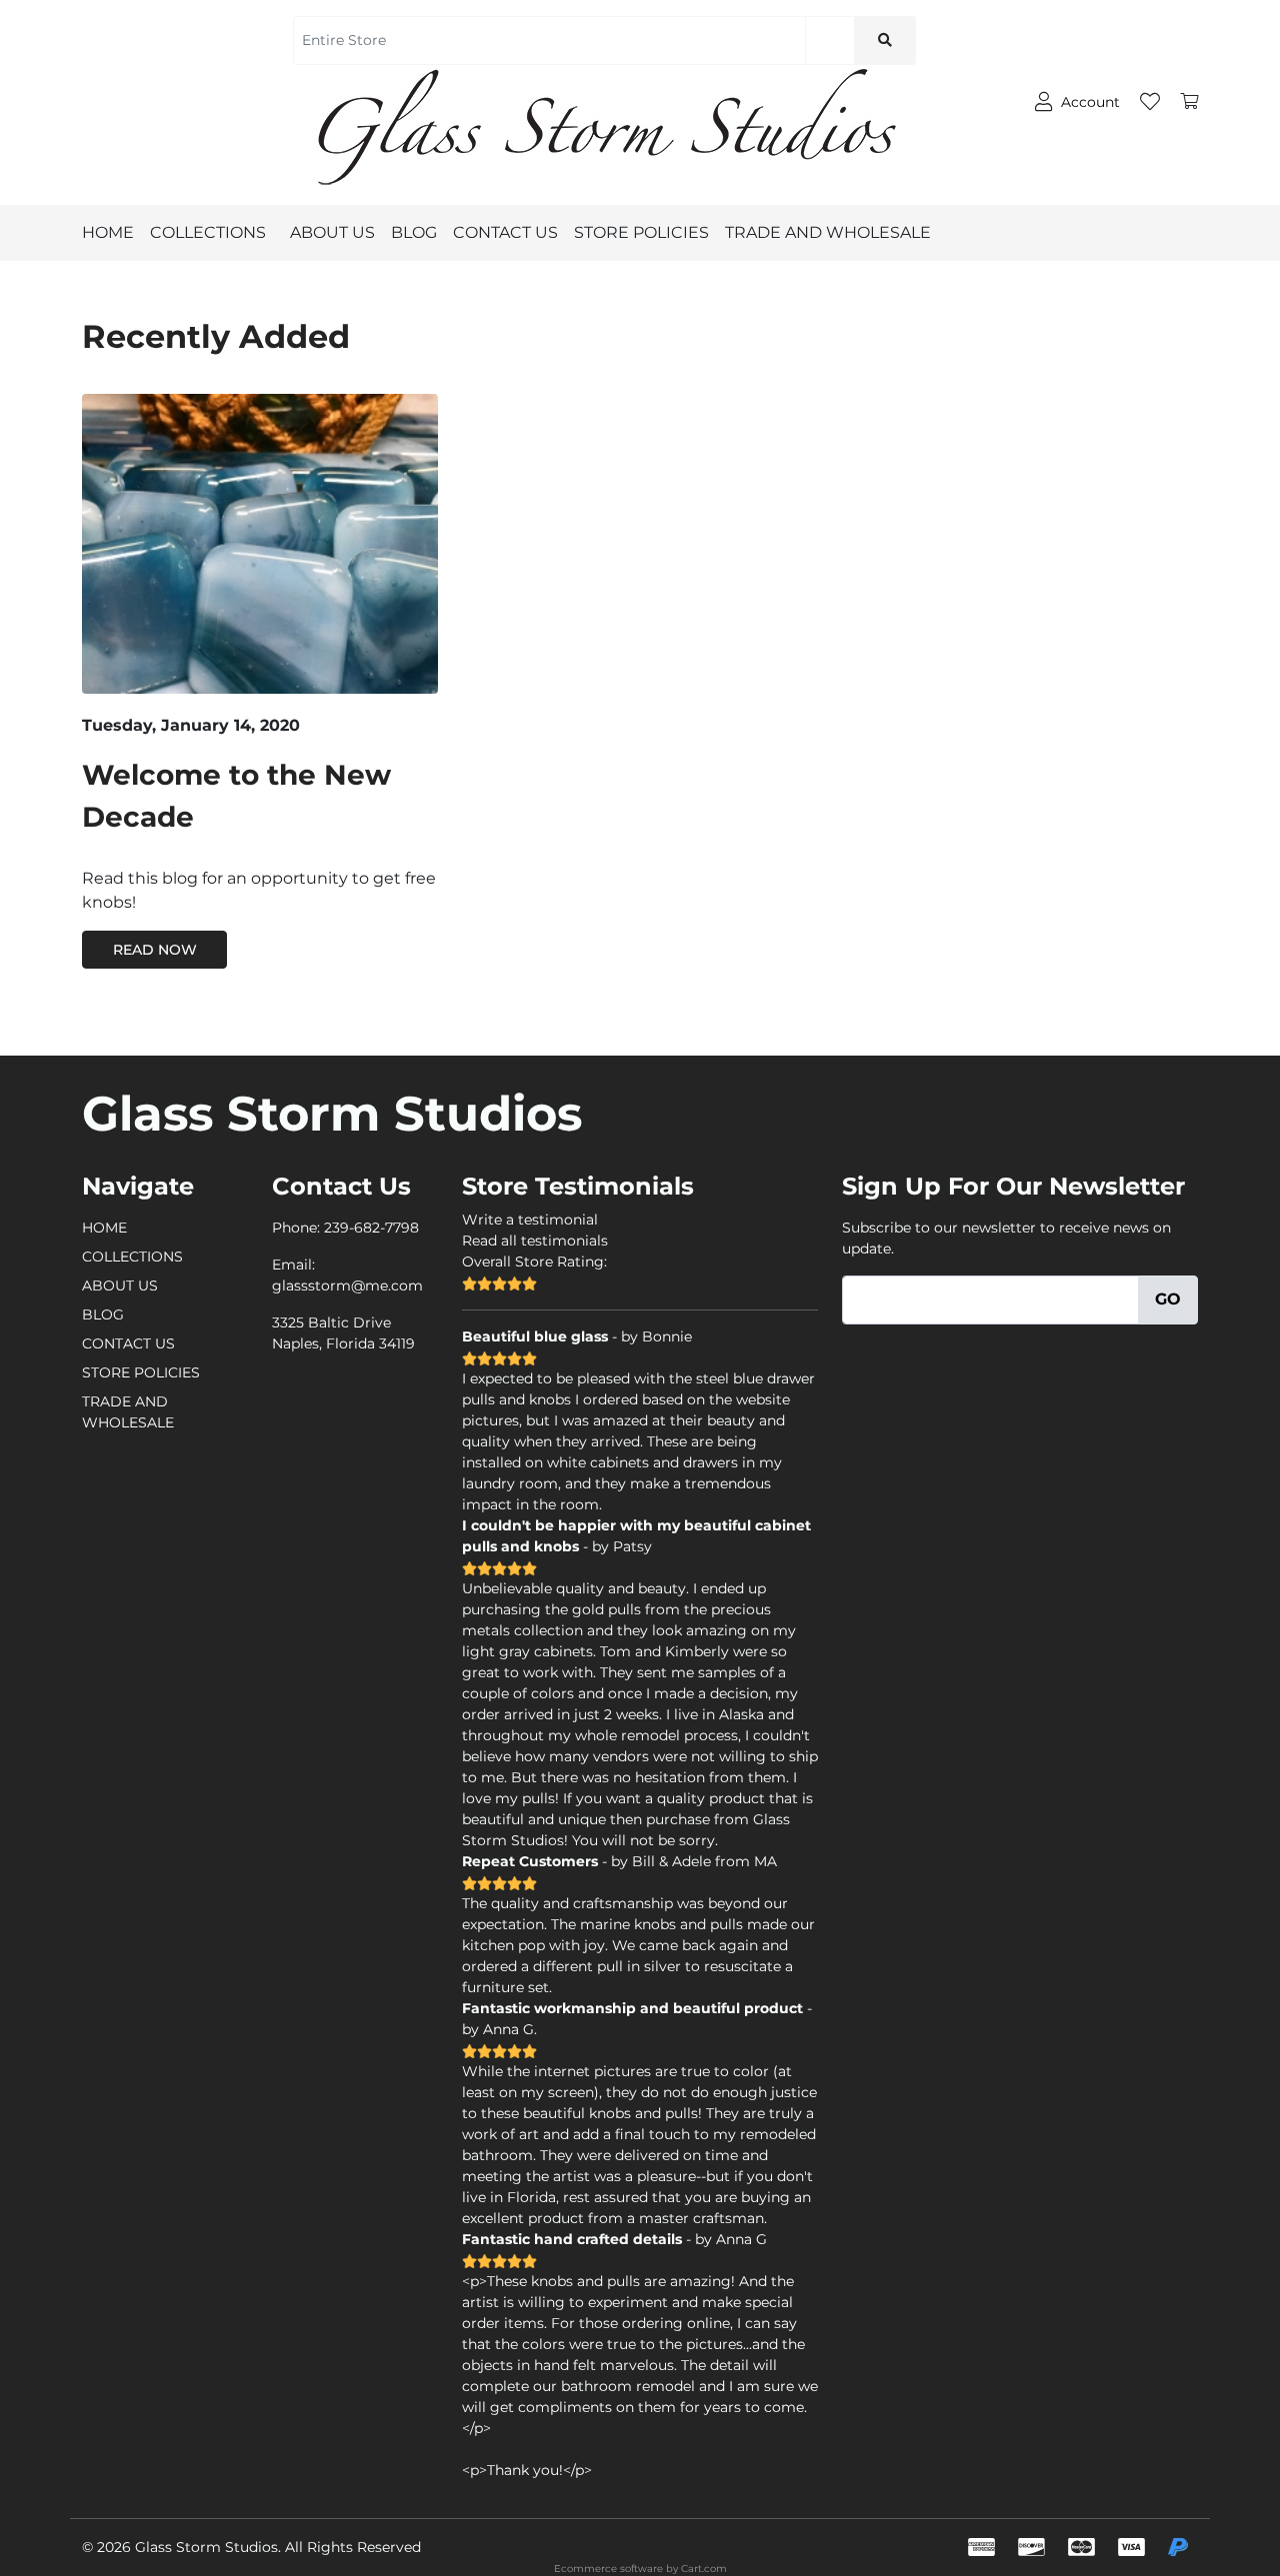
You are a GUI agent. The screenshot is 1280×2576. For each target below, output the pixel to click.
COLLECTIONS (208, 232)
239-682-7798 (371, 1228)
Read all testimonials (535, 1241)
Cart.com (704, 2569)
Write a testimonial (530, 1220)
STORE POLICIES (641, 232)
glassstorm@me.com (347, 1286)
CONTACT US (505, 232)
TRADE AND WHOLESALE (828, 232)
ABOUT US (332, 232)
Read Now (155, 950)
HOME (108, 232)
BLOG (414, 232)
